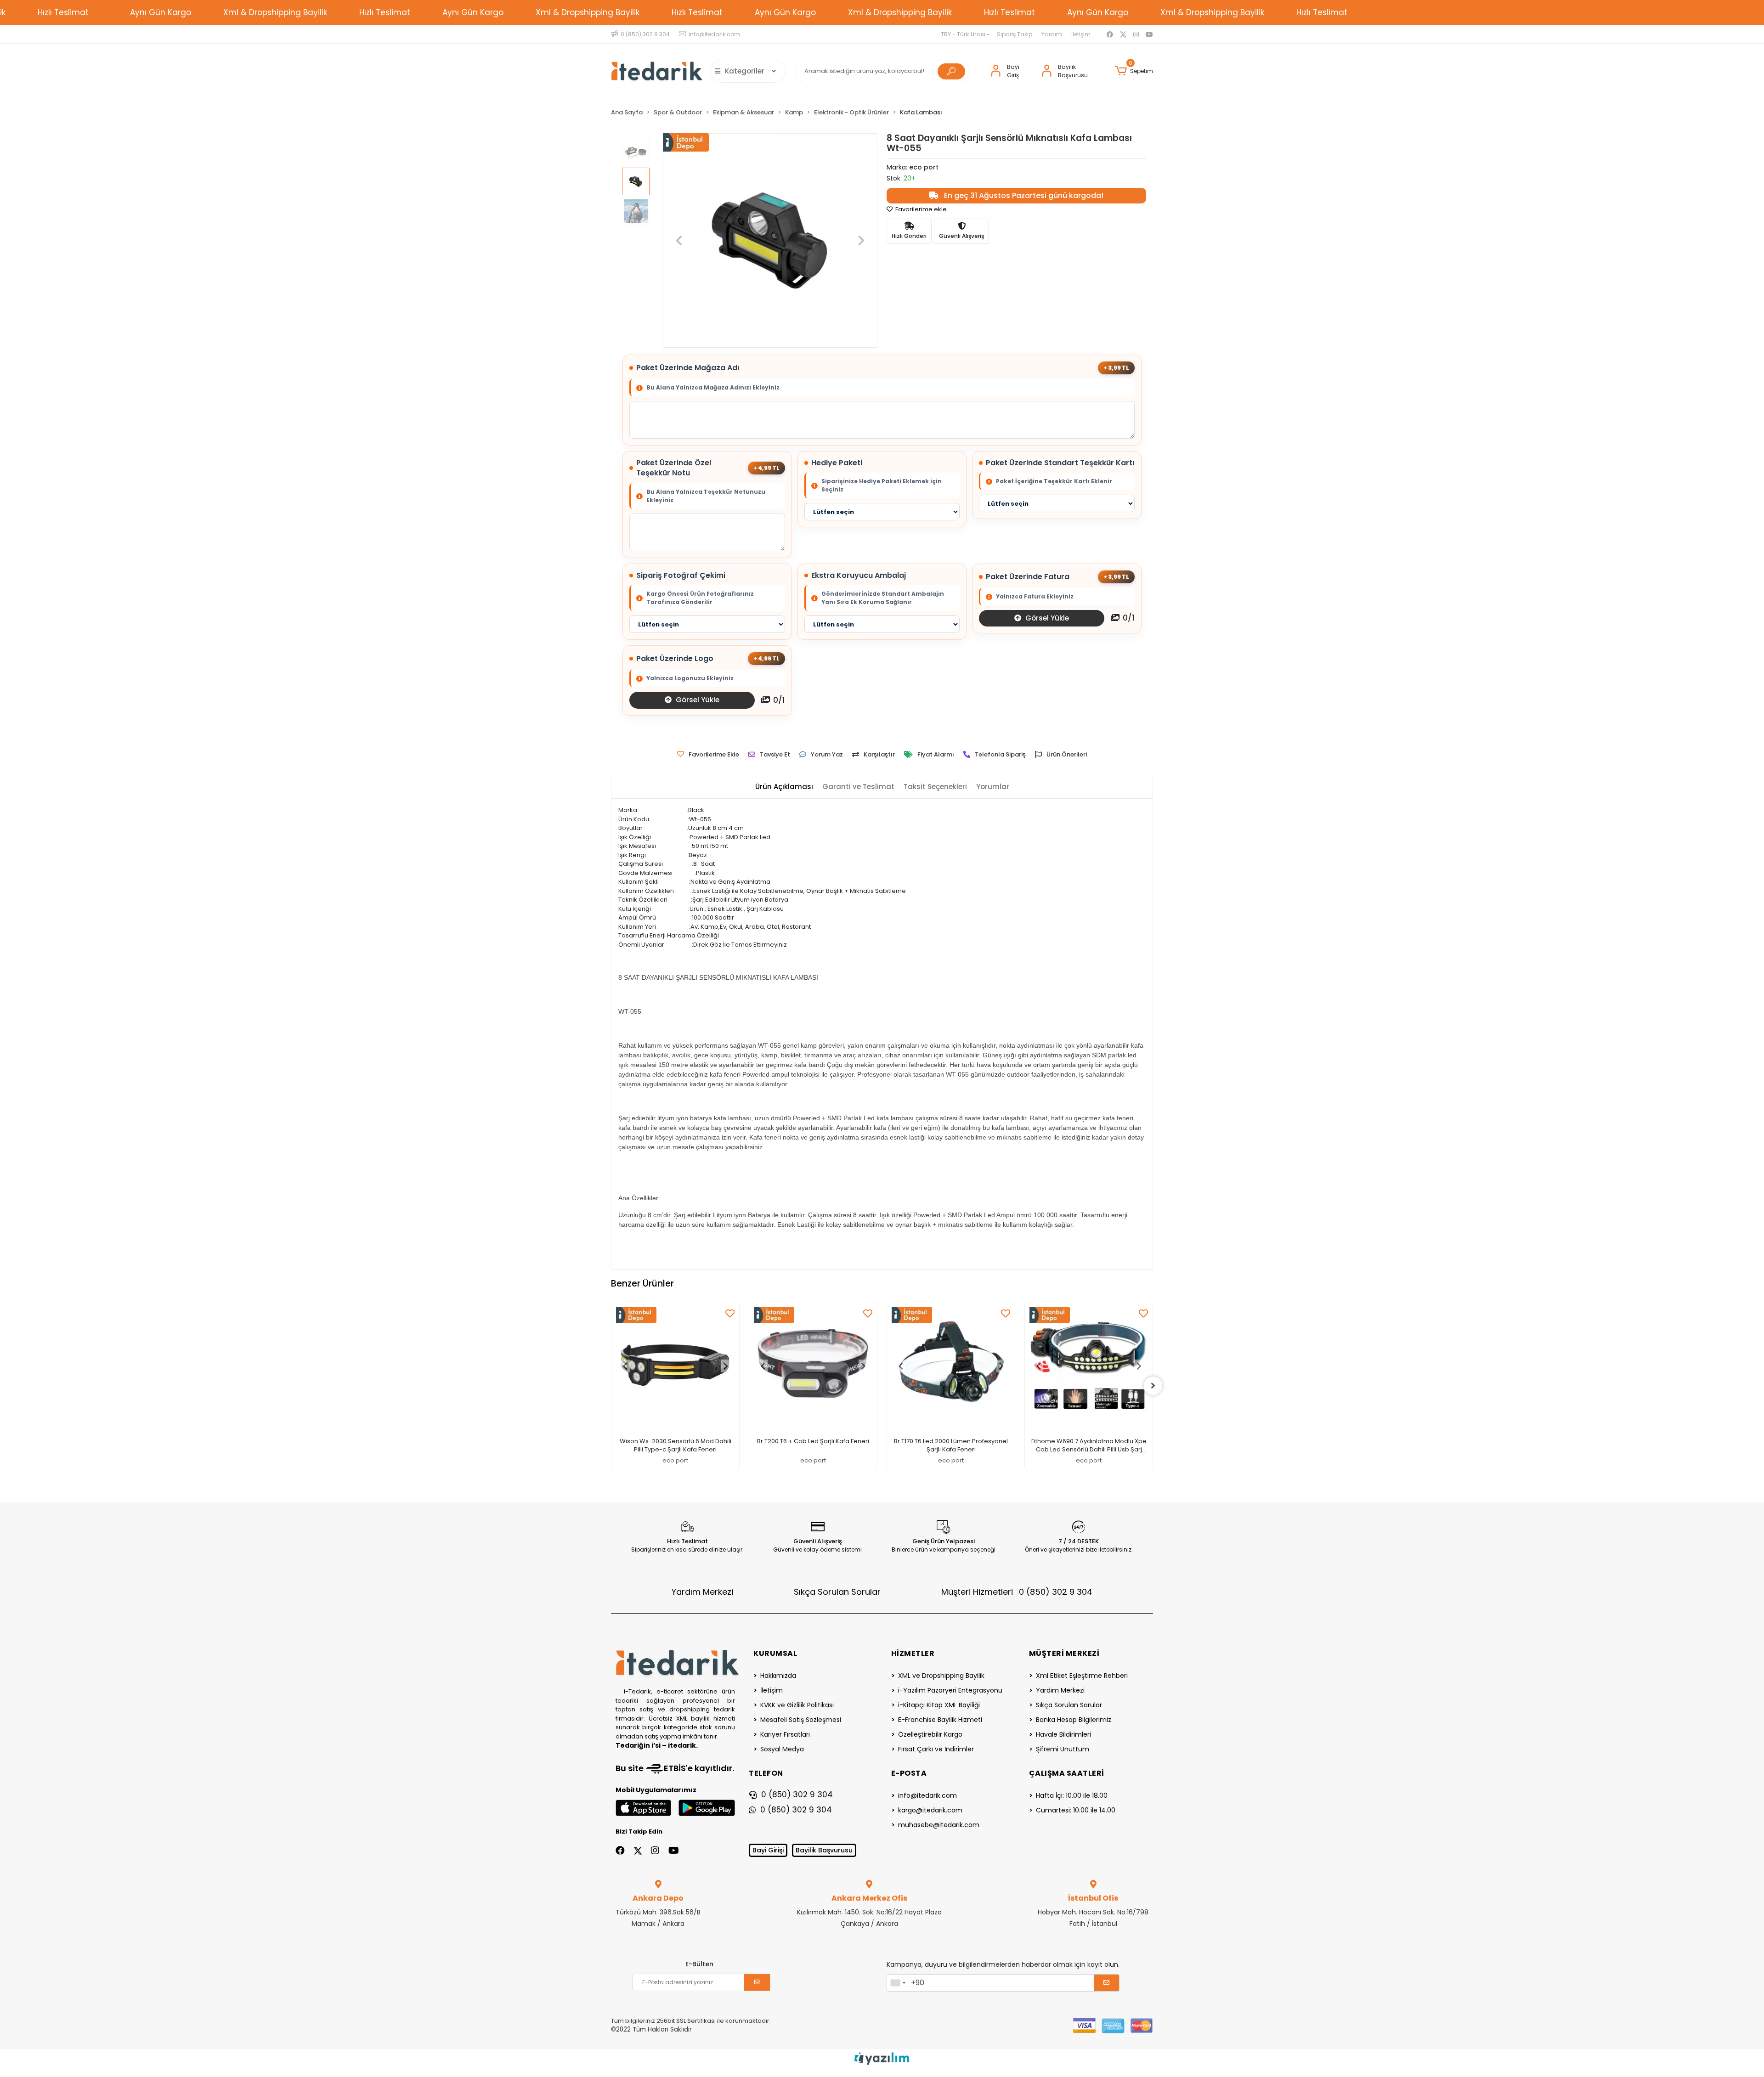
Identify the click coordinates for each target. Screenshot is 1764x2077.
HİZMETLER (913, 1653)
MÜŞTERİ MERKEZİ (1064, 1653)
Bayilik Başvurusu (824, 1850)
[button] (1134, 71)
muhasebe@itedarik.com (939, 1825)
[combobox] (898, 1983)
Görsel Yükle (1046, 618)
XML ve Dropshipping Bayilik (941, 1676)
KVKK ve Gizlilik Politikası (797, 1705)
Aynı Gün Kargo (161, 12)
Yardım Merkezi (702, 1592)
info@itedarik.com (927, 1795)
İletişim (1081, 34)
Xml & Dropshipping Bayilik (275, 12)
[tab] (784, 787)
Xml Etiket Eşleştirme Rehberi (1082, 1676)
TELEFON (766, 1773)
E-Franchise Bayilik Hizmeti (940, 1720)
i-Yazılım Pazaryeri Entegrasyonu (950, 1690)
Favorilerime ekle (920, 209)
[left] (611, 1386)
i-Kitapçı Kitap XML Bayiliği (939, 1705)
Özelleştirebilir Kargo (930, 1734)
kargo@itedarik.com (930, 1810)
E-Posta (909, 1773)
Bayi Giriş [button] (1013, 71)
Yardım (1052, 34)
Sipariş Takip (1015, 34)
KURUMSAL (775, 1653)
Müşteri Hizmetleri (1017, 1592)
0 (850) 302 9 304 (797, 1795)
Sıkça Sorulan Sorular (837, 1592)
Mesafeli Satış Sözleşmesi (801, 1720)
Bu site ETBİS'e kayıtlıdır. (675, 1768)
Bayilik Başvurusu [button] (1073, 71)
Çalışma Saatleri (1067, 1773)
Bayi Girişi (768, 1850)
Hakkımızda (778, 1676)
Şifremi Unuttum (1063, 1749)
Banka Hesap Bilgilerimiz (1074, 1720)
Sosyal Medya (782, 1749)
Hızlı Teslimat (63, 12)
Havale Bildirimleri (1063, 1734)
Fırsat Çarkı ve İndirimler (936, 1749)
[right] (1153, 1386)
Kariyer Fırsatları (785, 1734)
